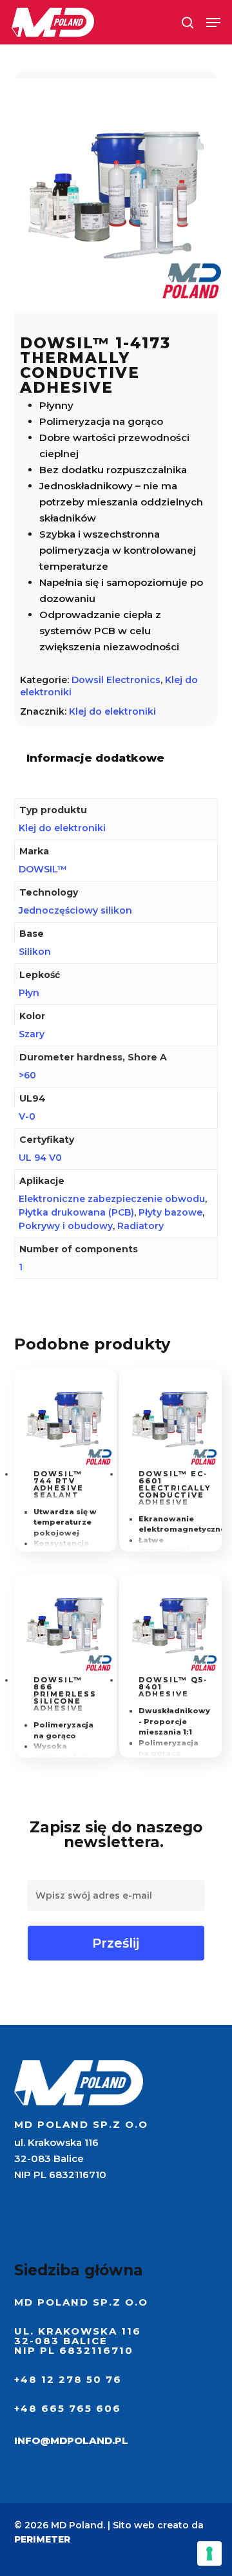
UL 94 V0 (40, 1158)
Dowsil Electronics (116, 680)
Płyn (29, 993)
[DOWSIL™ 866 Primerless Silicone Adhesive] (65, 1625)
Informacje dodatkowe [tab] (95, 758)
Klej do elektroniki (112, 711)
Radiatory (140, 1226)
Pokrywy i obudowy (66, 1226)
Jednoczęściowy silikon (75, 910)
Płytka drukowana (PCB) (76, 1212)
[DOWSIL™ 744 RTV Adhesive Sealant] (65, 1419)
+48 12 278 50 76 (68, 2379)
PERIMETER (42, 2539)
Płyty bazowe (170, 1212)
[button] (213, 23)
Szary (32, 1034)
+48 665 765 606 (68, 2408)
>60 (27, 1075)
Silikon (35, 952)
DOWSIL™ (43, 869)
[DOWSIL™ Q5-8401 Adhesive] (170, 1625)
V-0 (27, 1116)
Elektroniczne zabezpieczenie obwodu (112, 1199)
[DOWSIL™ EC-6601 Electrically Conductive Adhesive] (170, 1419)
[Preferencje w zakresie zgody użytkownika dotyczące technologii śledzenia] (209, 2553)
